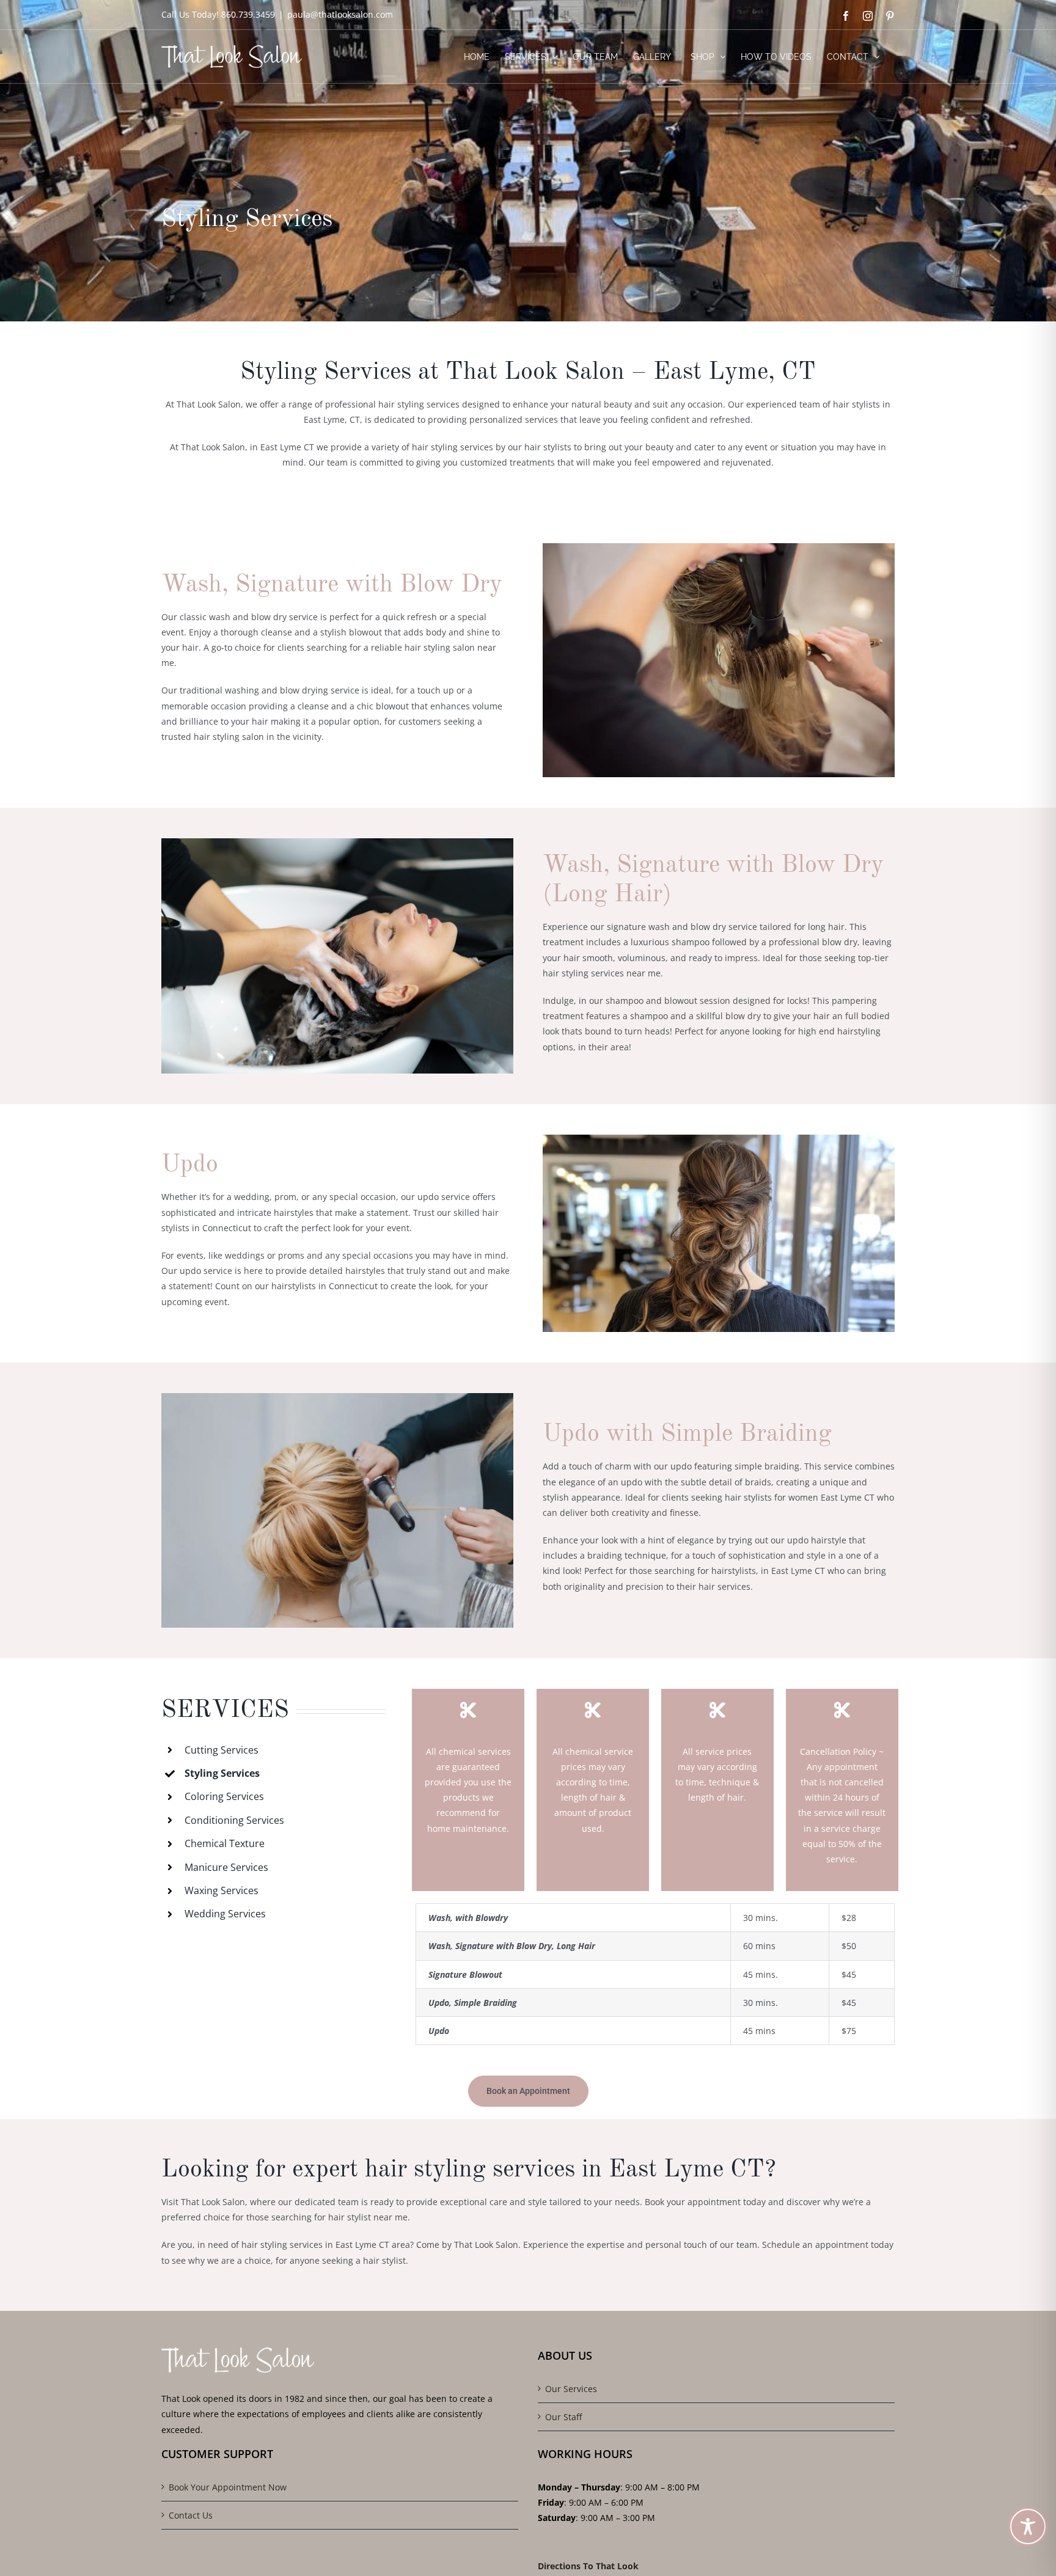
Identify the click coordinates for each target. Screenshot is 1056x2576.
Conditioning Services (234, 1820)
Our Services (571, 2389)
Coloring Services (224, 1796)
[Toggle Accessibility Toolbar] (1028, 2527)
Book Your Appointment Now (228, 2487)
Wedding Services (225, 1914)
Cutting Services (222, 1750)
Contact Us (191, 2515)
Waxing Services (222, 1890)
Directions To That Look (588, 2565)
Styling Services (222, 1773)
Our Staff (563, 2417)
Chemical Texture (225, 1843)
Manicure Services (226, 1867)
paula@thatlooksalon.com (340, 14)
